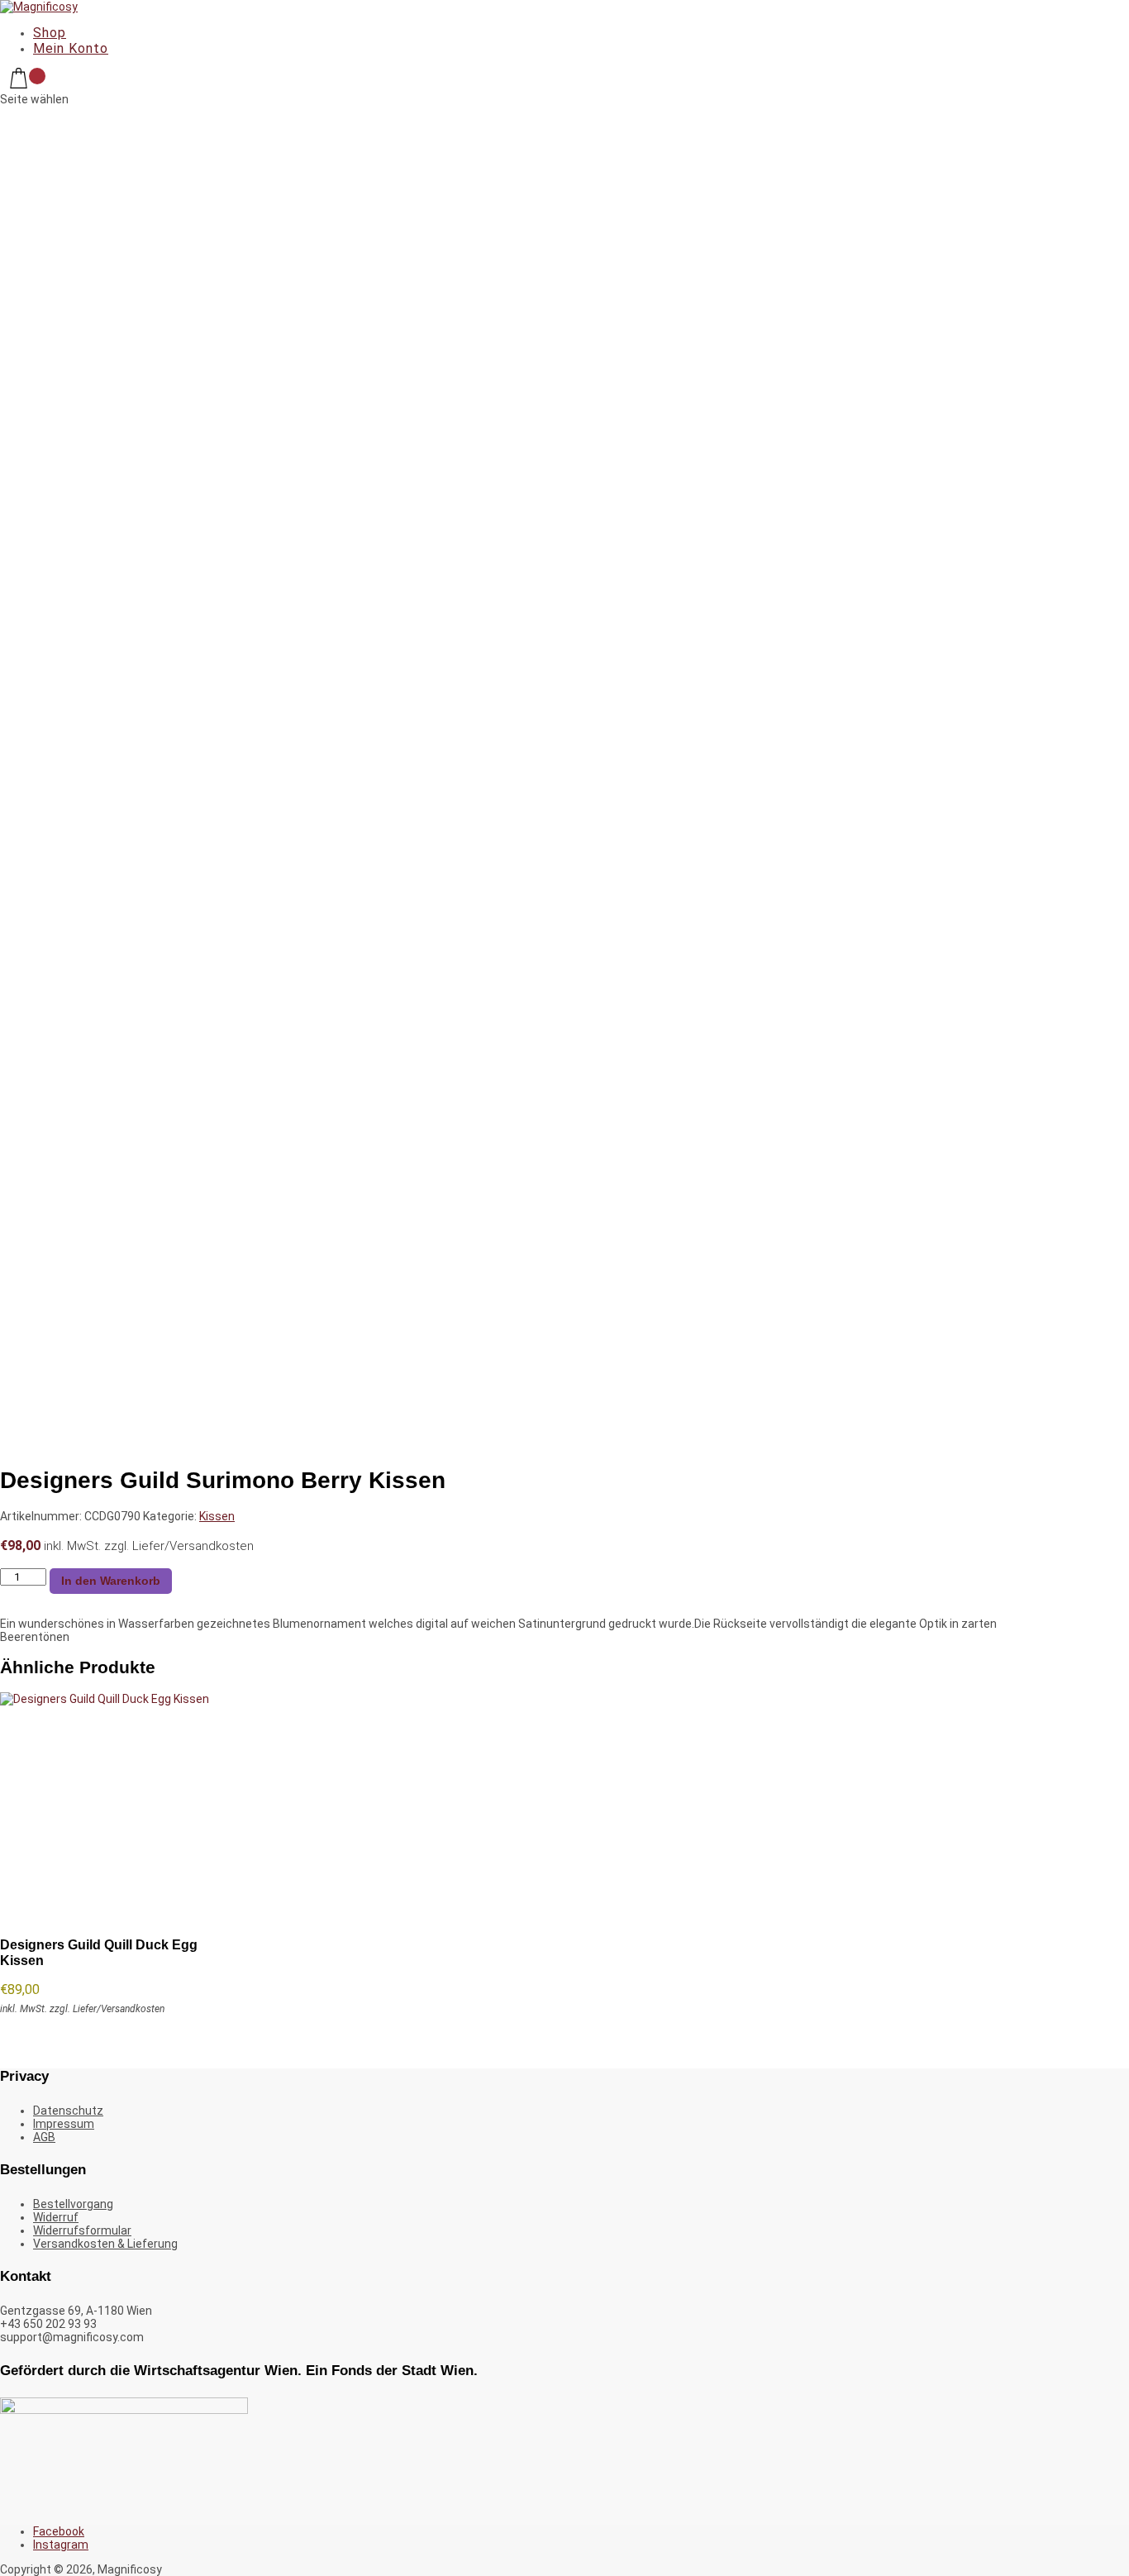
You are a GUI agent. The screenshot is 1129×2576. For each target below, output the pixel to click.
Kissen (217, 1516)
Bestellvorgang (73, 2204)
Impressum (64, 2124)
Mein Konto (71, 48)
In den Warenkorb (111, 1581)
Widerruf (56, 2217)
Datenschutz (68, 2111)
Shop (50, 33)
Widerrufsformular (82, 2230)
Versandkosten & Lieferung (105, 2244)
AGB (44, 2137)
